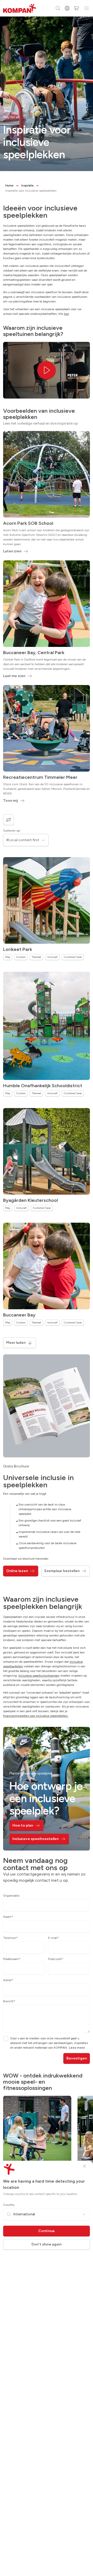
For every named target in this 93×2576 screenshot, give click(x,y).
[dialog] (47, 1288)
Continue (47, 2231)
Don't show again (47, 2244)
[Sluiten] (84, 2166)
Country (9, 2205)
